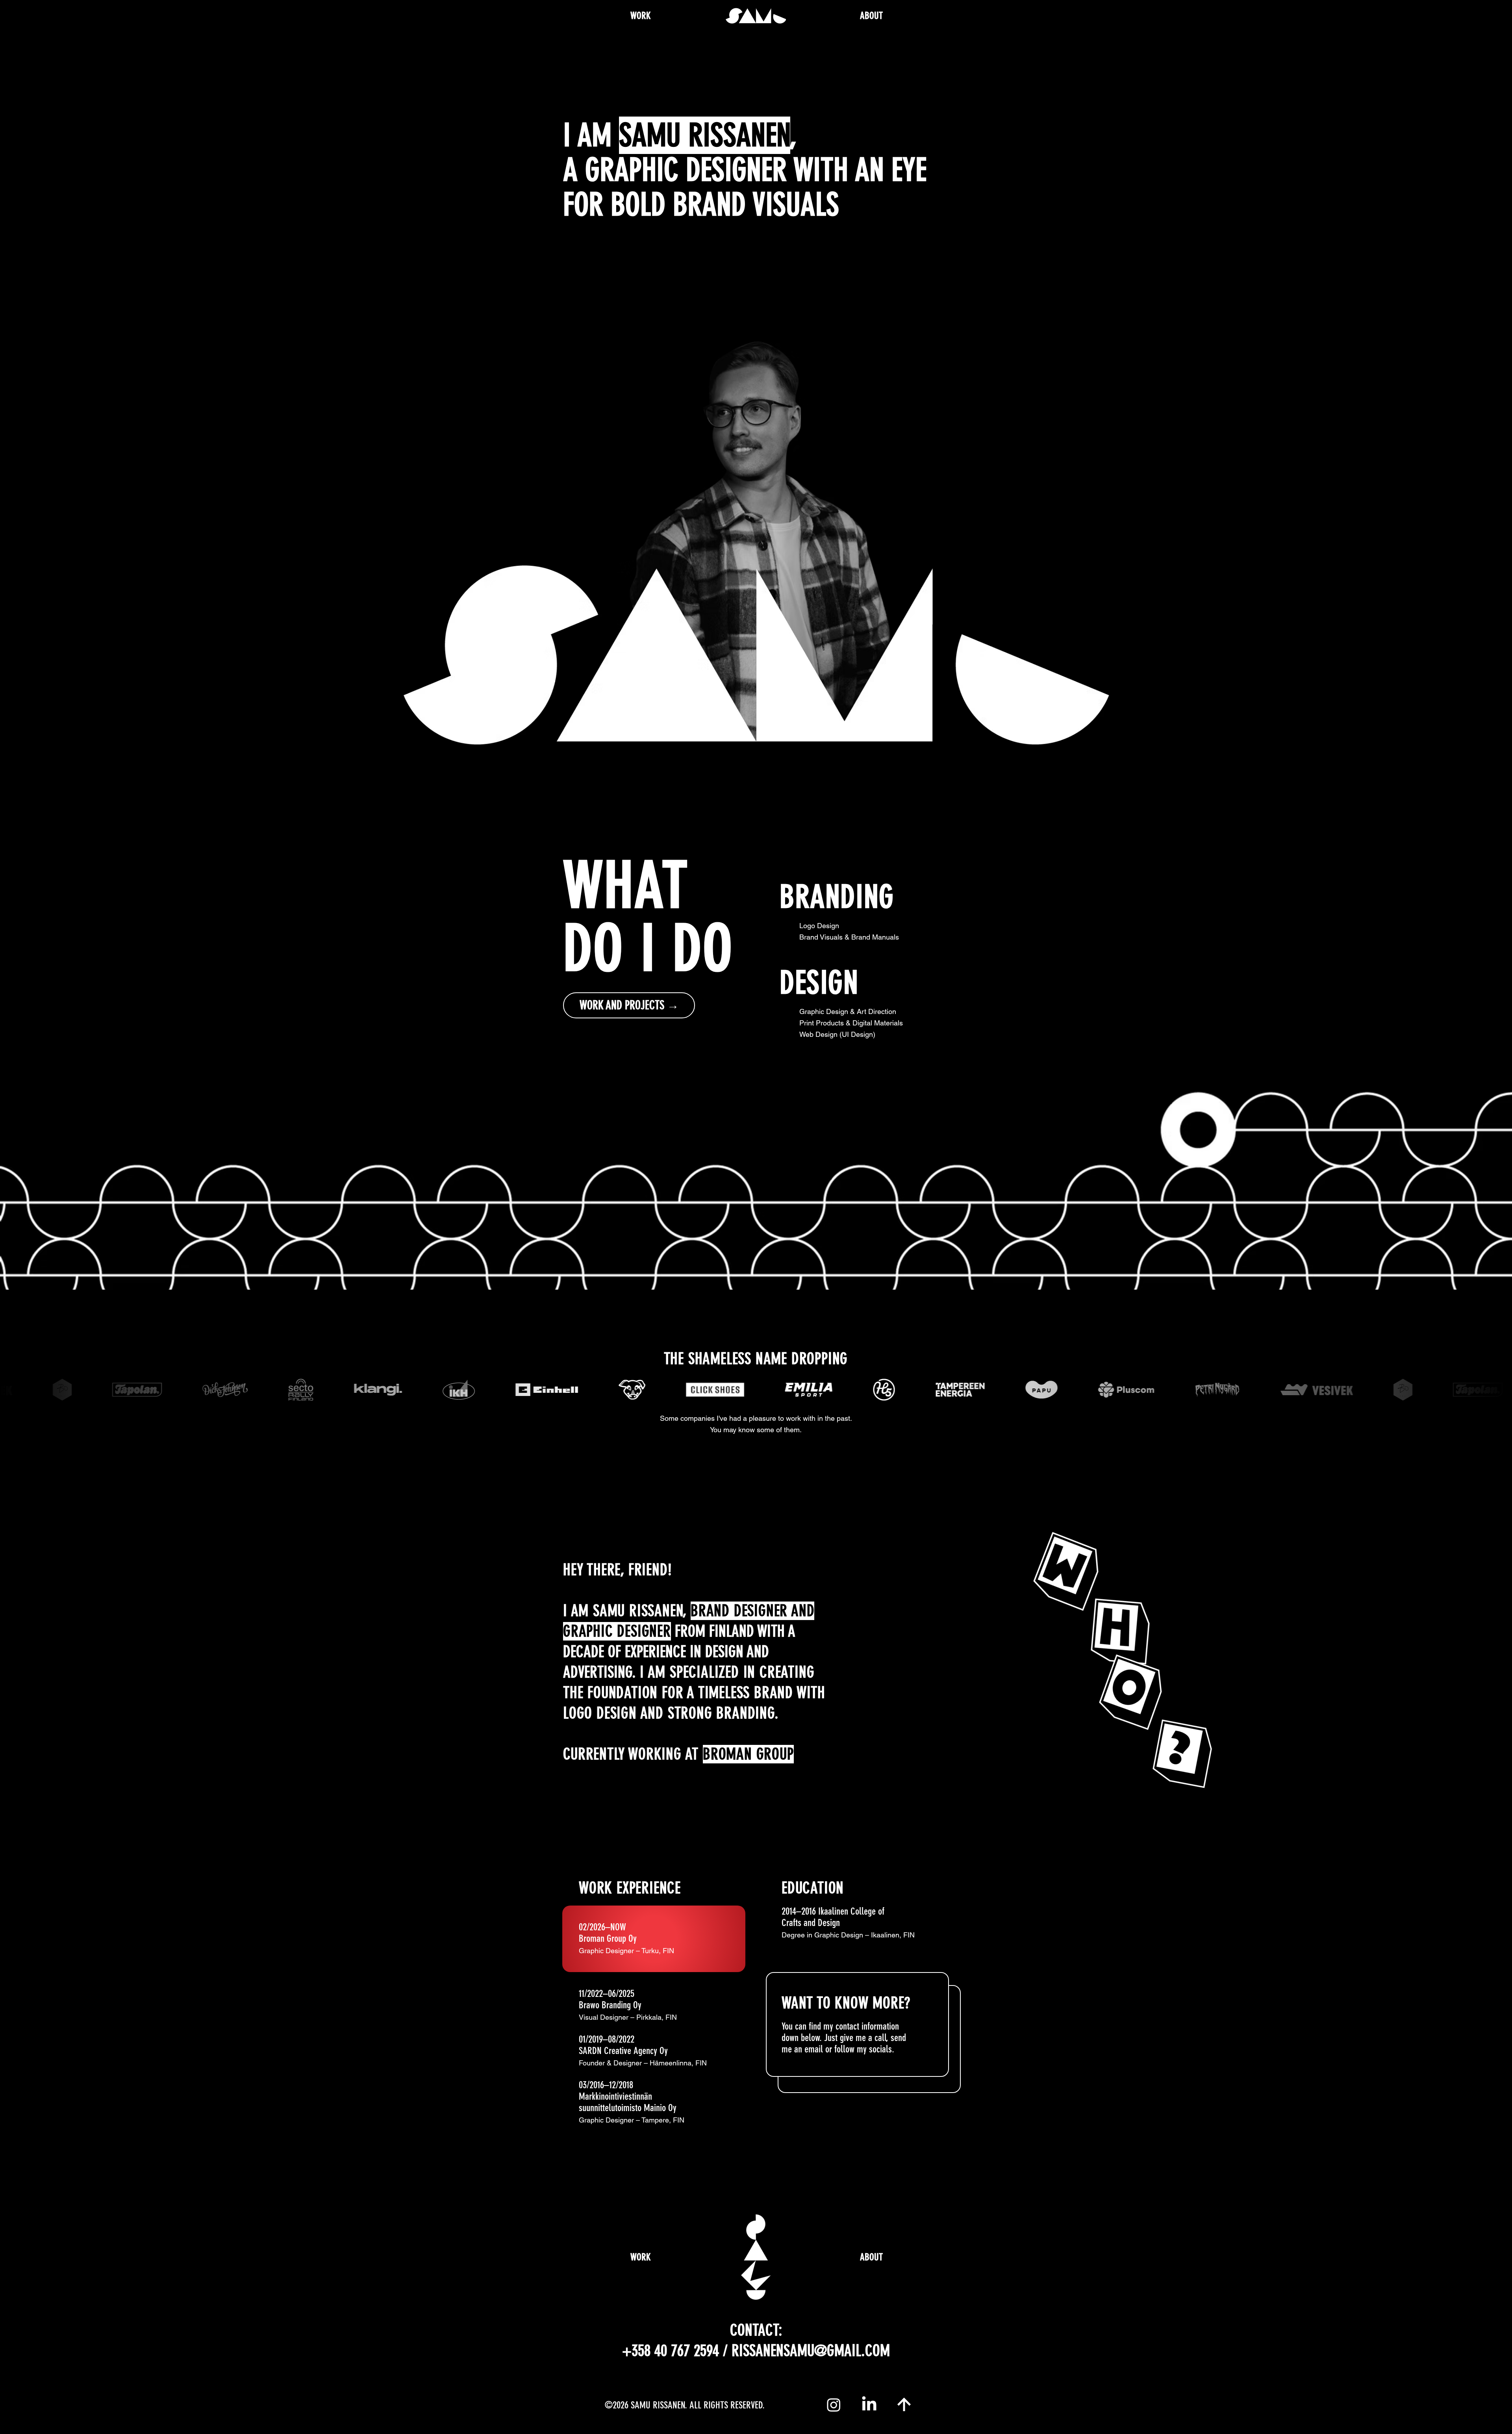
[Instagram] (834, 2405)
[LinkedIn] (869, 2405)
